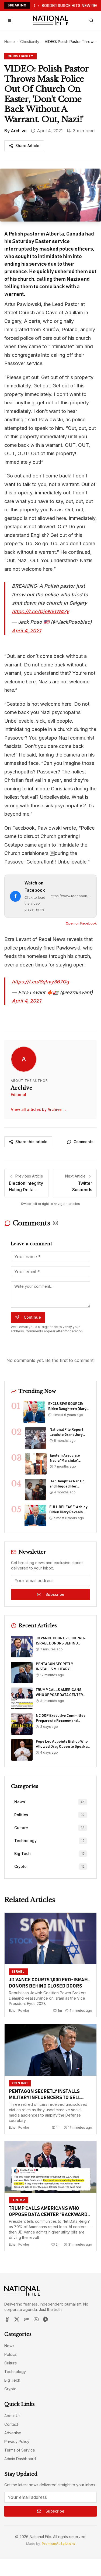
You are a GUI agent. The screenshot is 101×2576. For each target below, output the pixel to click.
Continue (32, 1317)
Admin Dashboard (20, 2459)
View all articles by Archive (39, 1109)
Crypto (10, 2389)
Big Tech (12, 2380)
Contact (11, 2424)
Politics (11, 2354)
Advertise (13, 2433)
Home (10, 42)
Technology (15, 2372)
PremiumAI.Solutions (58, 2544)
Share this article (31, 1142)
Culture (11, 2363)
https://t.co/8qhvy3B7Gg (40, 982)
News (9, 2346)
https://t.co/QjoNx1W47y (40, 611)
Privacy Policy (17, 2441)
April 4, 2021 (26, 631)
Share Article (27, 146)
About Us (12, 2416)
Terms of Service (20, 2450)
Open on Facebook (81, 923)
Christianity (30, 42)
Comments (83, 1142)
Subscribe (55, 1594)
